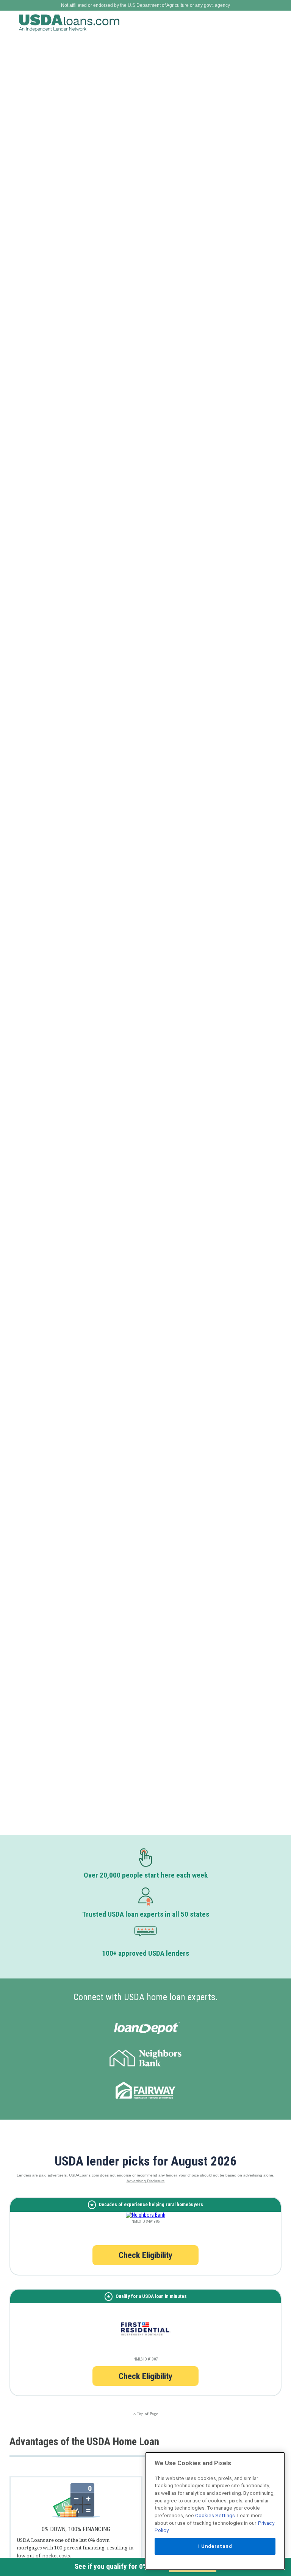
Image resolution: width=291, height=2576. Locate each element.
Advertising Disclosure (146, 2181)
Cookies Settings (215, 2515)
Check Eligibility (145, 2255)
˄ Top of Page (146, 2414)
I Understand (215, 2546)
